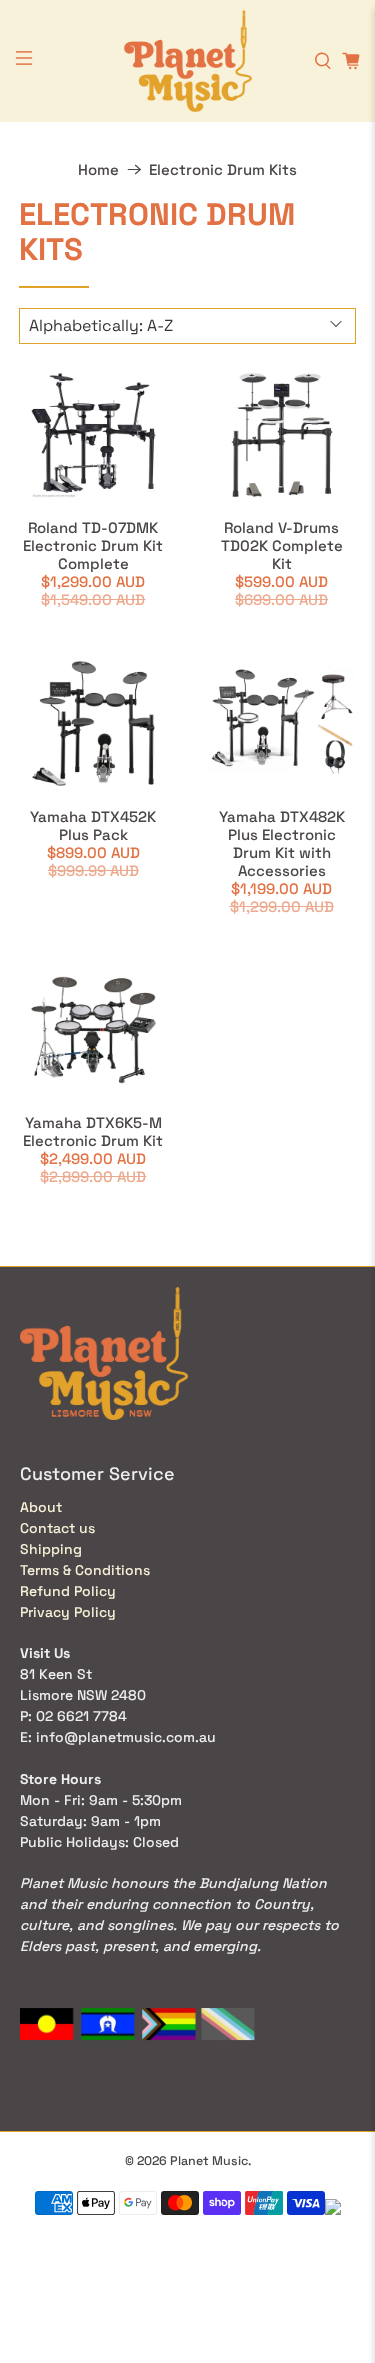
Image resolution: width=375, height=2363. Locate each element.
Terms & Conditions (85, 1570)
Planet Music (209, 2161)
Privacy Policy (68, 1612)
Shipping (51, 1549)
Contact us (57, 1528)
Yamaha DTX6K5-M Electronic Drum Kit (93, 1131)
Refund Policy (68, 1591)
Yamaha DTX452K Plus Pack (93, 825)
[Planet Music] (188, 61)
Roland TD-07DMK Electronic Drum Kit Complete (93, 545)
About (41, 1507)
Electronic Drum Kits (223, 169)
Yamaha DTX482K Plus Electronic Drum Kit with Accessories (282, 843)
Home (98, 169)
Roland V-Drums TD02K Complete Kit (282, 545)
